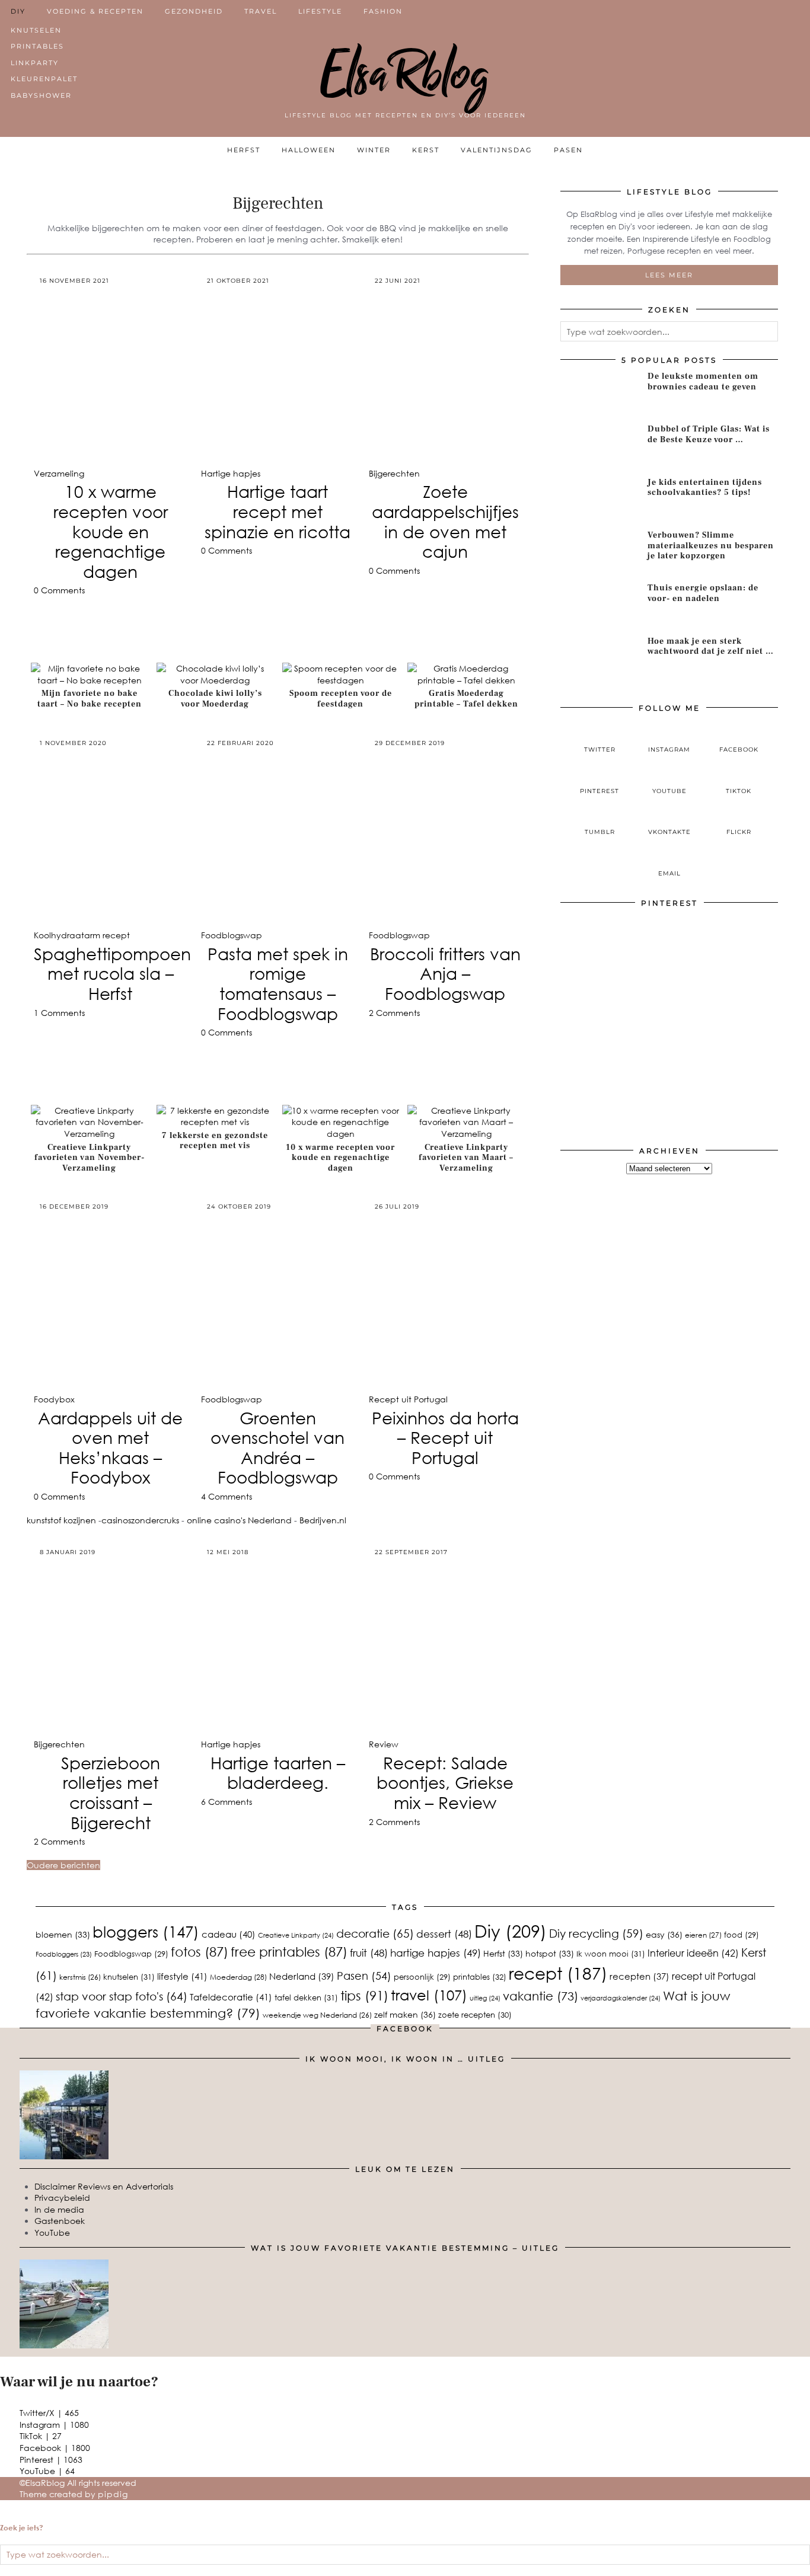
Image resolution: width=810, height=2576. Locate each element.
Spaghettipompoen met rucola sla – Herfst (112, 974)
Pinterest (51, 2460)
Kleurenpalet (44, 79)
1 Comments (59, 1013)
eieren (703, 1935)
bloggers (146, 1931)
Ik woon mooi (611, 1954)
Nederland (302, 1976)
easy (664, 1934)
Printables (37, 46)
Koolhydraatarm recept (82, 935)
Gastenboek (60, 2221)
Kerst (426, 150)
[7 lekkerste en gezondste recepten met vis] (215, 1122)
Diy (511, 1931)
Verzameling (59, 473)
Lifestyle (320, 11)
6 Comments (227, 1802)
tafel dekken (306, 1997)
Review (384, 1744)
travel (429, 1995)
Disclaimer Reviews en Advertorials (104, 2186)
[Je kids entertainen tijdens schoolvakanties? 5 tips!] (599, 500)
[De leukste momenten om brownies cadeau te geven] (599, 394)
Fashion (383, 11)
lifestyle (182, 1976)
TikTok (41, 2436)
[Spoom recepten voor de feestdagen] (341, 680)
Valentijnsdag (497, 150)
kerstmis (80, 1977)
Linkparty (35, 63)
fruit (369, 1953)
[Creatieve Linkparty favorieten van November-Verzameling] (90, 1134)
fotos (200, 1952)
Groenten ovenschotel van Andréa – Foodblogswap (278, 1448)
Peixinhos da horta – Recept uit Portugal (445, 1438)
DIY (18, 11)
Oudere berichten (63, 1865)
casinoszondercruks (140, 1520)
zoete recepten (475, 2015)
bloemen (63, 1934)
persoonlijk (422, 1977)
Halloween (309, 150)
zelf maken (405, 2014)
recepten (640, 1976)
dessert (444, 1934)
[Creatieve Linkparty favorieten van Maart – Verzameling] (466, 1134)
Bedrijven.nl (323, 1520)
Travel (261, 11)
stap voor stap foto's (122, 1996)
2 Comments (394, 1013)
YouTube (52, 2233)
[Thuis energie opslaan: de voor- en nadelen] (599, 605)
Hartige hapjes (231, 473)
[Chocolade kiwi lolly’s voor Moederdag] (215, 680)
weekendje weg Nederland (317, 2015)
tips (364, 1995)
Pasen (568, 150)
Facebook (55, 2448)
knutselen (129, 1977)
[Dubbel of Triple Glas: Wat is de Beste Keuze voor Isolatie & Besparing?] (599, 446)
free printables (289, 1952)
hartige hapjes (436, 1953)
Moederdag (238, 1977)
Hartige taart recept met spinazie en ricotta (278, 511)
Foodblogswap (232, 935)
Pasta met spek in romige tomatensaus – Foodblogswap (278, 984)
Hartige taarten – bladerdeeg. (278, 1773)
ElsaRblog (405, 74)
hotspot (550, 1953)
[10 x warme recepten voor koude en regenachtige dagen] (341, 1134)
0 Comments (59, 590)
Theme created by (74, 2494)
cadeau (229, 1934)
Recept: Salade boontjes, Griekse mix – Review (445, 1783)
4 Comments (227, 1496)
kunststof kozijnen (61, 1520)
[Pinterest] (615, 969)
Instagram (54, 2425)
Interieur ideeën (693, 1953)
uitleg (485, 1998)
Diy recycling (596, 1933)
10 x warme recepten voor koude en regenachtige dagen (111, 531)
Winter (374, 150)
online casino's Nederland (239, 1520)
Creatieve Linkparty (296, 1935)
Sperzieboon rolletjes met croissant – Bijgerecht (111, 1793)
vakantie (540, 1995)
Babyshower (41, 95)
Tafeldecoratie (231, 1997)
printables (480, 1976)
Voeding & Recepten (95, 11)
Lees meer (669, 275)
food (742, 1935)
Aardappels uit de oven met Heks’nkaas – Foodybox (110, 1448)
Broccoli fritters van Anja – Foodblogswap (445, 974)
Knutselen (36, 30)
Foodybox (54, 1399)
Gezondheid (194, 11)
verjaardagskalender (621, 1998)
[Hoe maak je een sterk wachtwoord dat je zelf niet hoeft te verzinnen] (599, 659)
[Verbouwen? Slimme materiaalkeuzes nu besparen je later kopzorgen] (599, 552)
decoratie (375, 1933)
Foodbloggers (64, 1954)
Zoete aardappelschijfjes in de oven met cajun (445, 521)
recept (558, 1973)
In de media (59, 2209)
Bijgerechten (394, 473)
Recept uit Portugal (408, 1399)
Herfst (244, 150)
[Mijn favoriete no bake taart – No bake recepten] (90, 680)
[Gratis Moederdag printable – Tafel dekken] (466, 680)
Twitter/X (49, 2413)
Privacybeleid (62, 2198)
